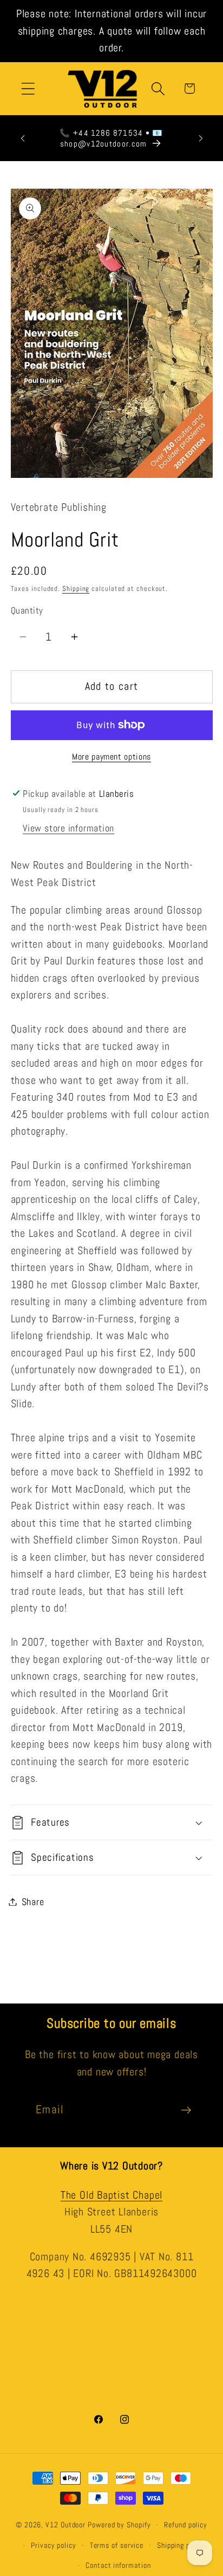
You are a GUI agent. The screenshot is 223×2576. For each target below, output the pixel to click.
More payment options (111, 757)
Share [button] (33, 1902)
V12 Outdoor (65, 2525)
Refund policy (186, 2525)
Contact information (118, 2565)
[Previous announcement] (23, 138)
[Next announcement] (201, 138)
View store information (68, 828)
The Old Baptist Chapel (111, 2195)
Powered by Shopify (119, 2525)
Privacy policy (54, 2545)
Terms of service (117, 2545)
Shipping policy (181, 2545)
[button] (28, 88)
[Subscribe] (186, 2110)
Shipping (76, 588)
